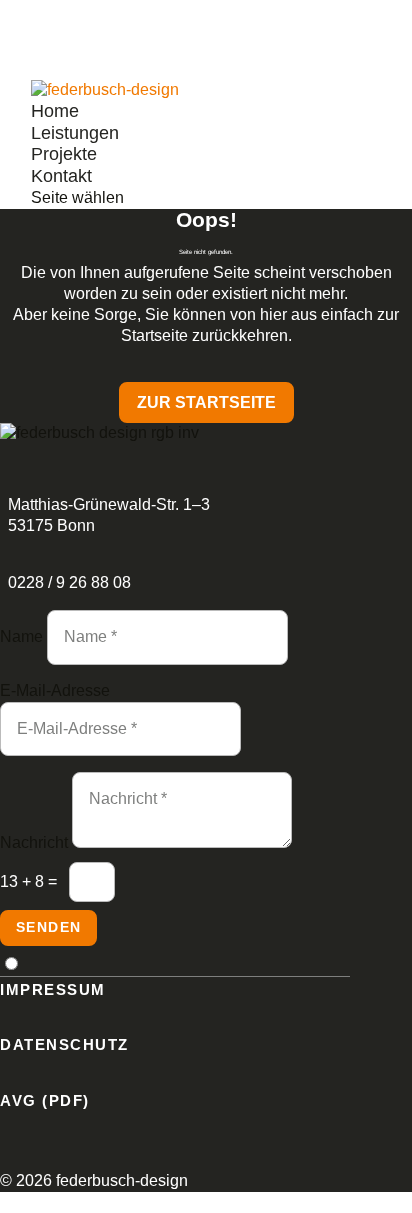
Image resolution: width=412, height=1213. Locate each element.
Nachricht (34, 842)
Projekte (64, 154)
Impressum (53, 989)
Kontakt (61, 176)
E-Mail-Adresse (55, 690)
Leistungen (75, 133)
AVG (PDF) (45, 1100)
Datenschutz (64, 1044)
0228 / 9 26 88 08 (69, 582)
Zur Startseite (206, 402)
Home (55, 111)
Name (21, 636)
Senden (48, 927)
